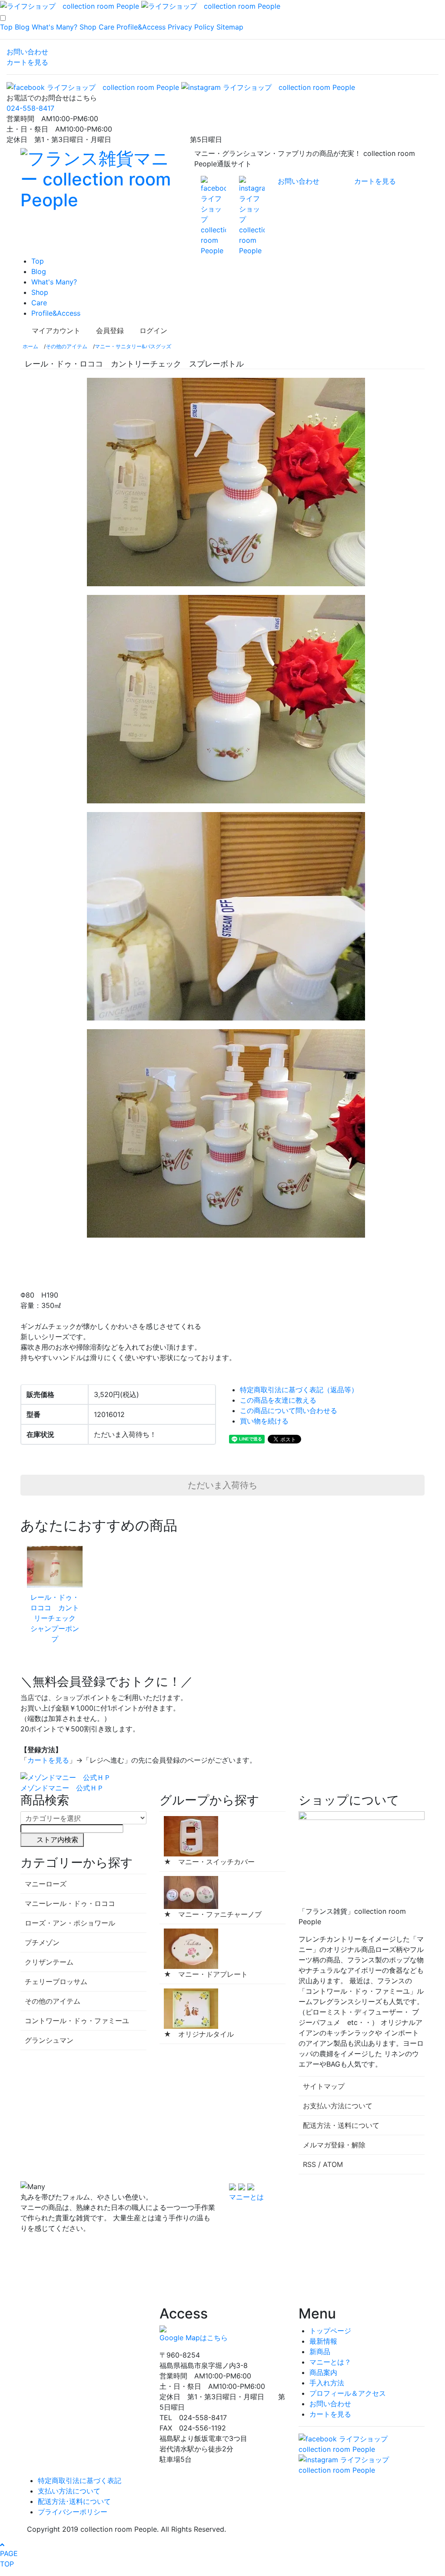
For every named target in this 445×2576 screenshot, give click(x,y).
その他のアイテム (66, 346)
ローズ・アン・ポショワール (70, 1923)
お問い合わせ (27, 52)
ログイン (153, 330)
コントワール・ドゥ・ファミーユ (77, 2021)
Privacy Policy (191, 27)
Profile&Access (141, 27)
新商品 (320, 2351)
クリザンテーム (49, 1962)
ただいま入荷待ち (222, 1485)
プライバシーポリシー (73, 2512)
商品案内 (323, 2372)
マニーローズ (46, 1884)
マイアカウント (56, 330)
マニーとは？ (330, 2362)
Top (6, 27)
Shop (88, 27)
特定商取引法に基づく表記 (80, 2480)
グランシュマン (49, 2040)
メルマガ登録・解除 (334, 2145)
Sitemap (230, 27)
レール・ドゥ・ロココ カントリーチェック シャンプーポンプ (56, 1618)
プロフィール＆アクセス (348, 2393)
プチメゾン (42, 1942)
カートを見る (27, 62)
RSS (309, 2164)
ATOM (333, 2164)
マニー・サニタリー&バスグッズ (133, 346)
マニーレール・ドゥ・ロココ (70, 1903)
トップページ (330, 2331)
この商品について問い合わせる (289, 1410)
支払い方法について (69, 2491)
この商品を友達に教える (278, 1400)
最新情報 (323, 2341)
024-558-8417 (30, 108)
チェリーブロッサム (56, 1982)
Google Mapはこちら (194, 2338)
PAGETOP (9, 2559)
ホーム (30, 346)
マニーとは (246, 2197)
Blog (22, 27)
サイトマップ (324, 2086)
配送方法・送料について (341, 2125)
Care (106, 27)
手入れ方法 (327, 2383)
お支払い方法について (338, 2106)
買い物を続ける (264, 1421)
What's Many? (55, 27)
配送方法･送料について (74, 2501)
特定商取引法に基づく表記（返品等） (299, 1390)
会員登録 (110, 330)
